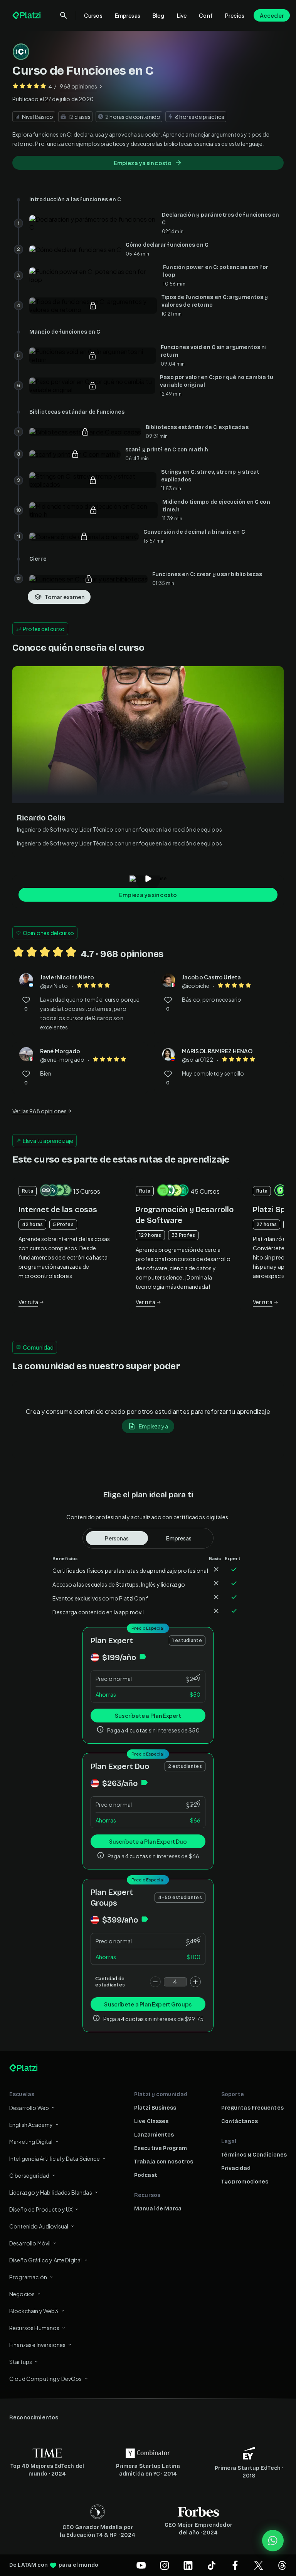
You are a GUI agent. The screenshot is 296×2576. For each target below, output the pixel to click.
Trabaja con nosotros (164, 2162)
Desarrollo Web (29, 2108)
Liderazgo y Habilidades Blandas (51, 2192)
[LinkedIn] (188, 2565)
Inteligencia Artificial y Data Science (55, 2158)
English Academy (31, 2125)
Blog (159, 15)
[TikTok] (212, 2565)
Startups (21, 2362)
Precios (235, 15)
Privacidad (236, 2168)
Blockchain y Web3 (34, 2311)
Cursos (93, 15)
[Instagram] (165, 2565)
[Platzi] (27, 15)
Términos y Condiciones (254, 2155)
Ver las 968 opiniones (40, 1111)
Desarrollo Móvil (30, 2243)
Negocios (22, 2294)
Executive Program (161, 2148)
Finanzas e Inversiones (37, 2345)
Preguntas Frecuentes (252, 2108)
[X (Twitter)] (259, 2565)
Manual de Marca (158, 2209)
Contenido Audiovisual (39, 2226)
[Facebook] (235, 2565)
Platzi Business (155, 2108)
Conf (206, 15)
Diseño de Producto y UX (41, 2209)
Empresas (128, 15)
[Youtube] (141, 2565)
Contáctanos (240, 2121)
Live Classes (151, 2121)
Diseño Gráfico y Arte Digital (45, 2260)
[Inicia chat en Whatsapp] (273, 2541)
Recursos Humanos (34, 2328)
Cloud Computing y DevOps (46, 2379)
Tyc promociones (245, 2182)
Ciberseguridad (29, 2175)
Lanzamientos (154, 2135)
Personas (117, 1538)
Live (182, 15)
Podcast (146, 2175)
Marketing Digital (31, 2142)
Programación (28, 2277)
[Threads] (282, 2565)
